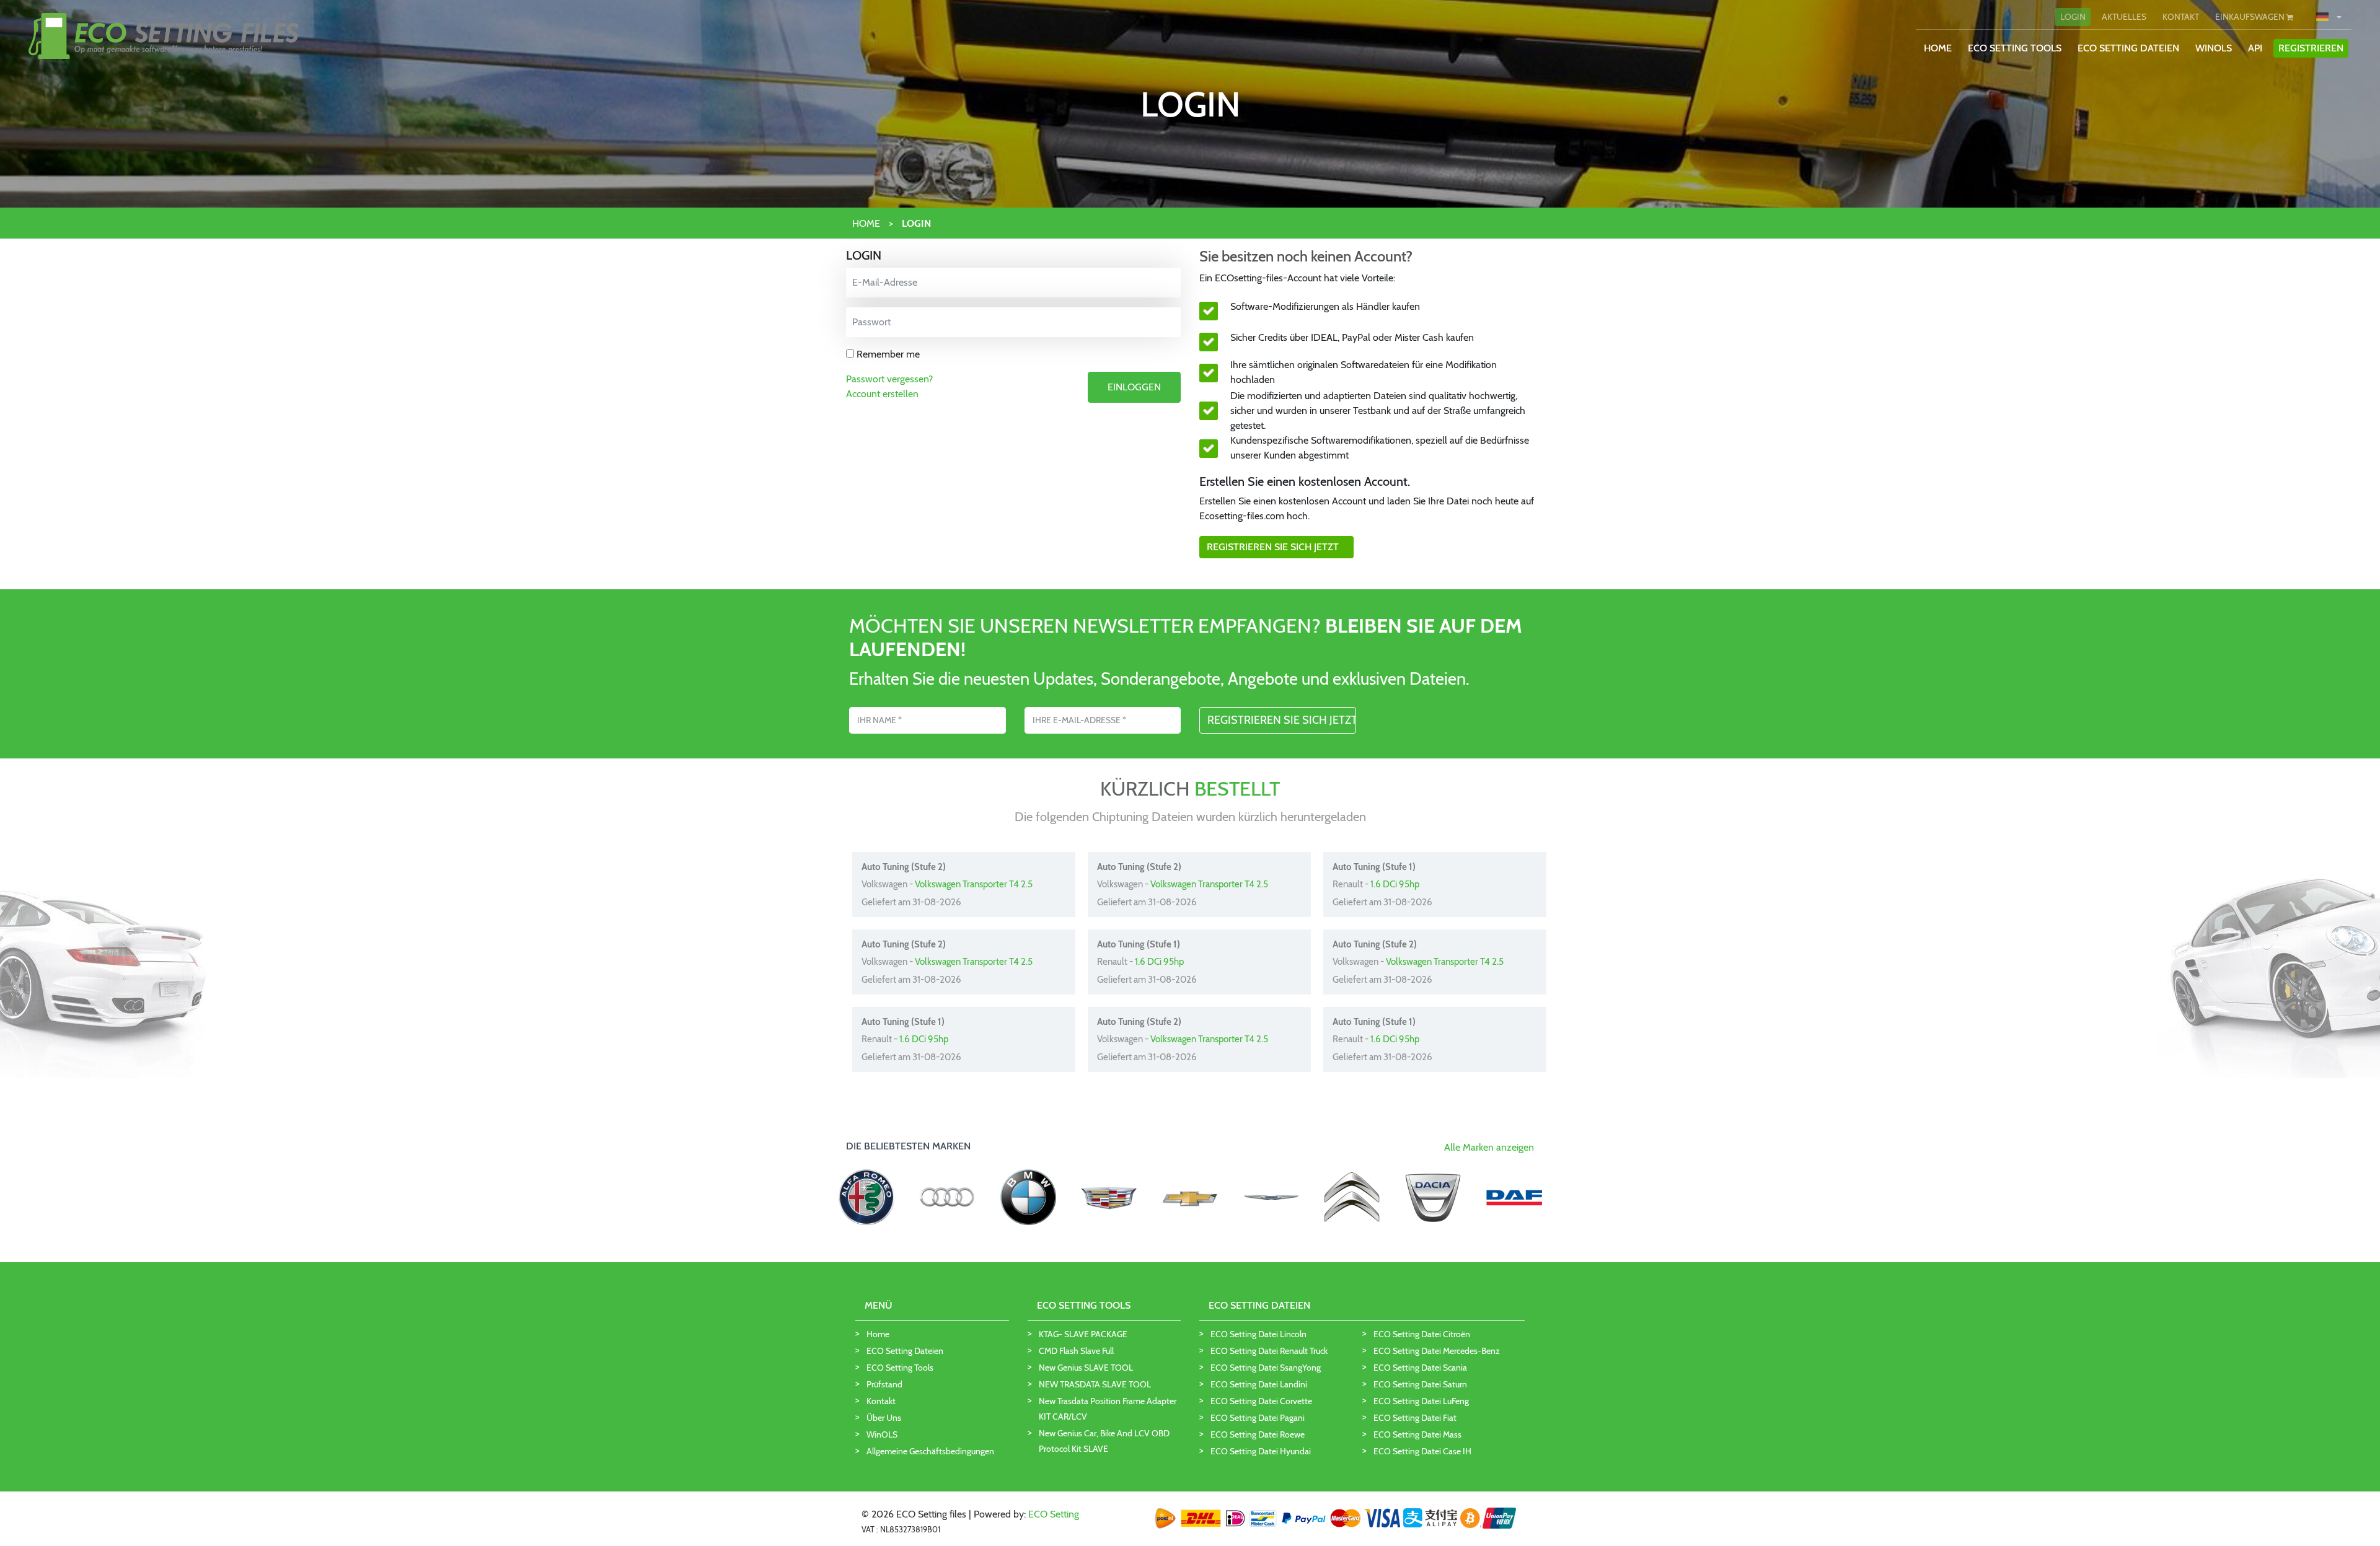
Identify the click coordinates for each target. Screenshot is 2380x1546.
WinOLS (2214, 48)
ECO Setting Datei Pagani (1258, 1418)
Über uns (884, 1418)
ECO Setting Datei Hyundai (1261, 1451)
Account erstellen (882, 394)
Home (878, 1334)
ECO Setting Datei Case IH (1422, 1451)
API (2255, 48)
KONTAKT (2181, 17)
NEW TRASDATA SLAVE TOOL (1095, 1384)
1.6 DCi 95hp (1395, 884)
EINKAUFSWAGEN (2251, 17)
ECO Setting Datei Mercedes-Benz (1437, 1351)
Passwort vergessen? (889, 379)
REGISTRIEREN (2311, 48)
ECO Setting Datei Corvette (1261, 1401)
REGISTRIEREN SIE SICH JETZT (1276, 547)
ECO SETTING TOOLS (2015, 48)
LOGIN (2073, 17)
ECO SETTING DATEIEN (2128, 48)
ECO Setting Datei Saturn (1420, 1384)
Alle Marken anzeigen (1489, 1147)
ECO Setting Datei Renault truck (1269, 1351)
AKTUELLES (2124, 17)
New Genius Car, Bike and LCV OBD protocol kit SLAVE (1104, 1441)
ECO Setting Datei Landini (1259, 1384)
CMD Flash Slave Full (1076, 1351)
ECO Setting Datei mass (1417, 1434)
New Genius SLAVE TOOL (1086, 1368)
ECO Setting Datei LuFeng (1421, 1401)
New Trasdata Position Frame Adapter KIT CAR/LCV (1108, 1409)
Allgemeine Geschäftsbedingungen (930, 1451)
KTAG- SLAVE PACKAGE (1083, 1334)
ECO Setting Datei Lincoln (1258, 1334)
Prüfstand (884, 1384)
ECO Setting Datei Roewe (1258, 1434)
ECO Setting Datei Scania (1420, 1368)
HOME (1938, 48)
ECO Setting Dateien (905, 1351)
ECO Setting (1054, 1514)
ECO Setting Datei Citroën (1422, 1334)
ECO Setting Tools (900, 1368)
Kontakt (881, 1401)
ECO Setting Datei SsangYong (1266, 1368)
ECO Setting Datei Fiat (1415, 1418)
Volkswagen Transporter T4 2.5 (974, 884)
